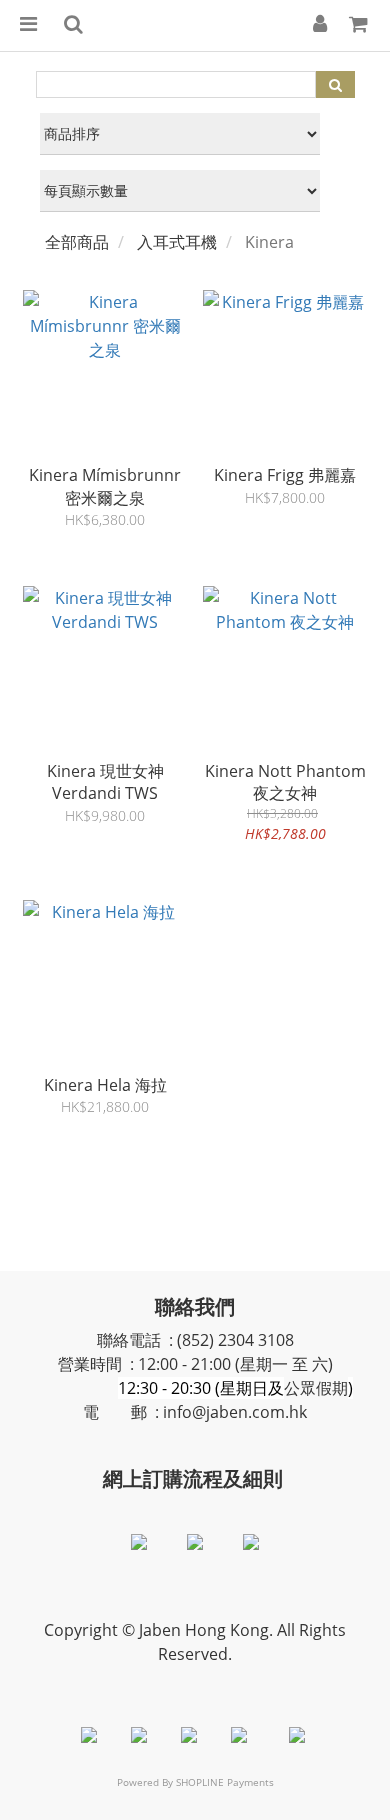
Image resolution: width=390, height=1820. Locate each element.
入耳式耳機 (177, 242)
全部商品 (77, 242)
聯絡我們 (195, 1306)
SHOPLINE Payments (225, 1782)
